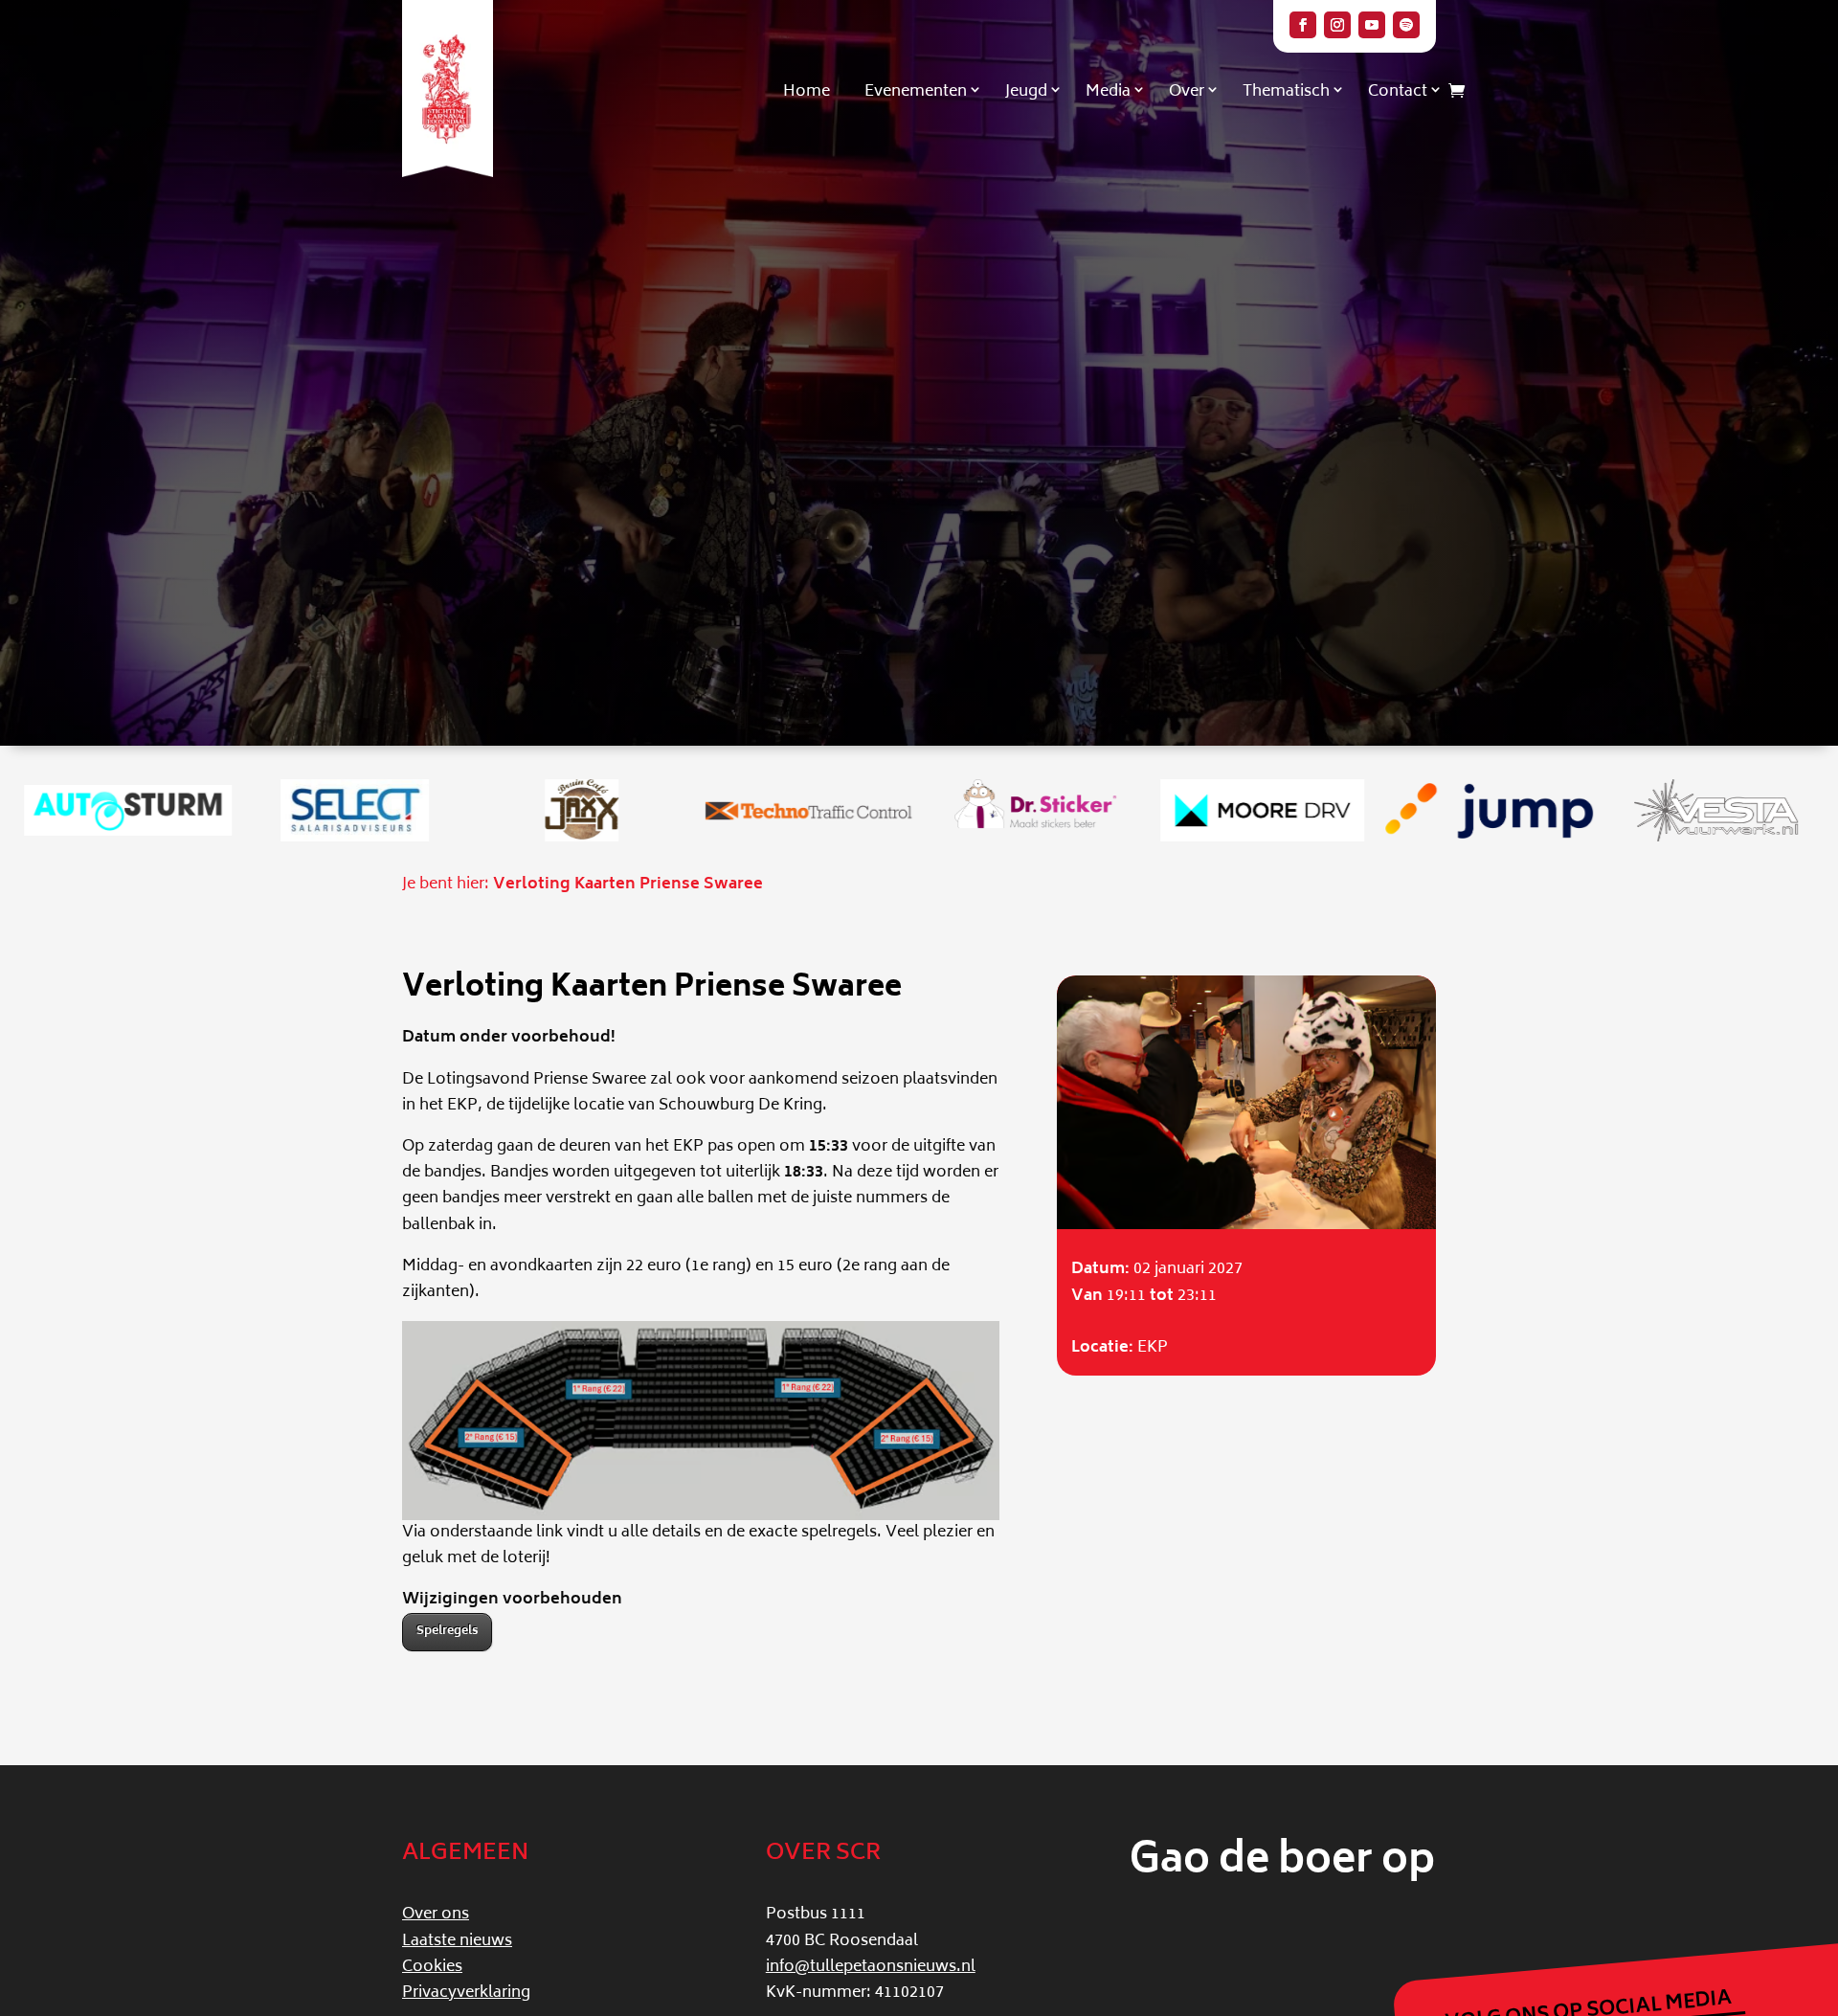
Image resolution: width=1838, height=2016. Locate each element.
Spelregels (447, 1632)
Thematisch (1286, 92)
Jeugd (1026, 92)
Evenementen (916, 92)
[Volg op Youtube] (1372, 25)
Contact (1398, 92)
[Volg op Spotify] (1406, 25)
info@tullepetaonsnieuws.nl (871, 1967)
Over (1187, 92)
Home (807, 92)
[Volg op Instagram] (1337, 25)
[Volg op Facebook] (1303, 25)
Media (1108, 92)
